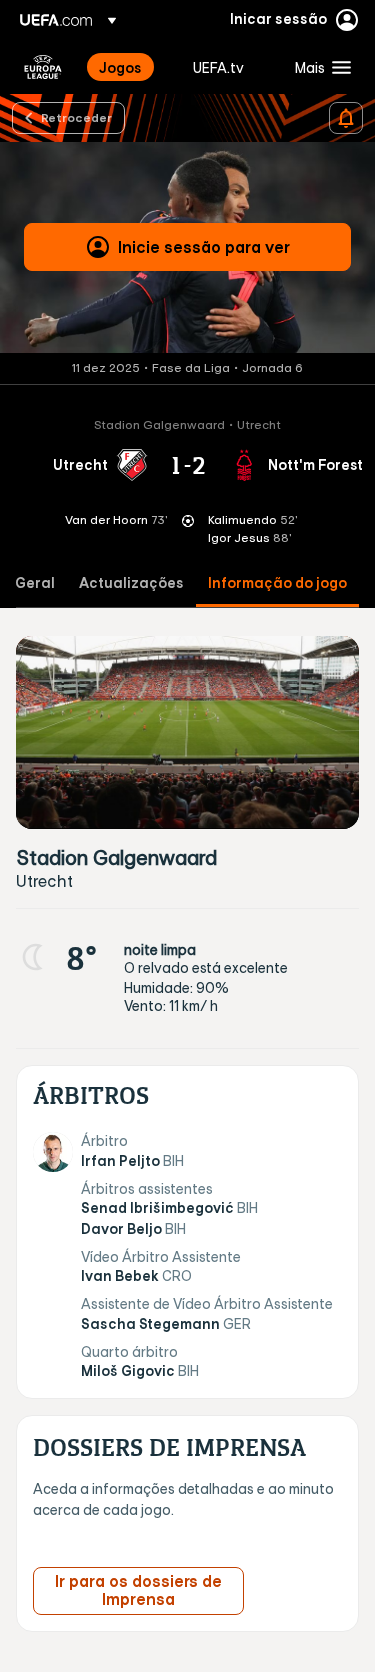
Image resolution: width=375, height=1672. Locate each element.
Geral (35, 583)
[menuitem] (129, 67)
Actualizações (131, 583)
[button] (318, 67)
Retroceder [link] (76, 117)
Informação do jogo (277, 583)
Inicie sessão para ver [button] (204, 247)
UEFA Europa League (43, 67)
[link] (120, 67)
